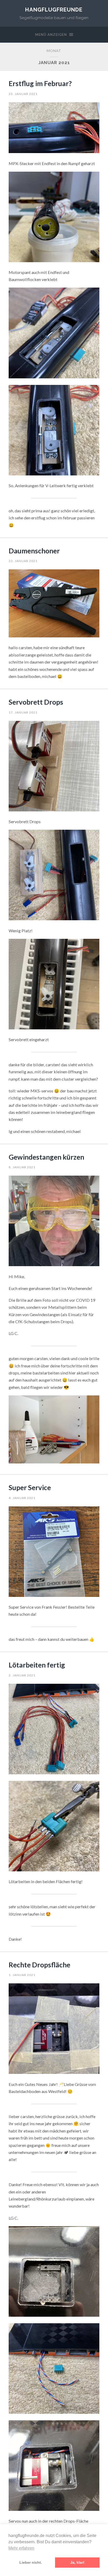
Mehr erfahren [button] (21, 2548)
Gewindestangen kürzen (46, 1157)
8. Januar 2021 (22, 1167)
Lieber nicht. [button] (31, 2562)
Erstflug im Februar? (40, 83)
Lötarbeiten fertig (37, 1665)
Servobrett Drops (36, 702)
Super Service (30, 1488)
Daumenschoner (34, 551)
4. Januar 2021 (22, 1498)
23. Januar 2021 (23, 94)
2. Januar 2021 (22, 1675)
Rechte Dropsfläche (39, 1965)
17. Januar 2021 (23, 712)
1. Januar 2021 (22, 1975)
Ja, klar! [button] (77, 2562)
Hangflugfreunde (54, 10)
